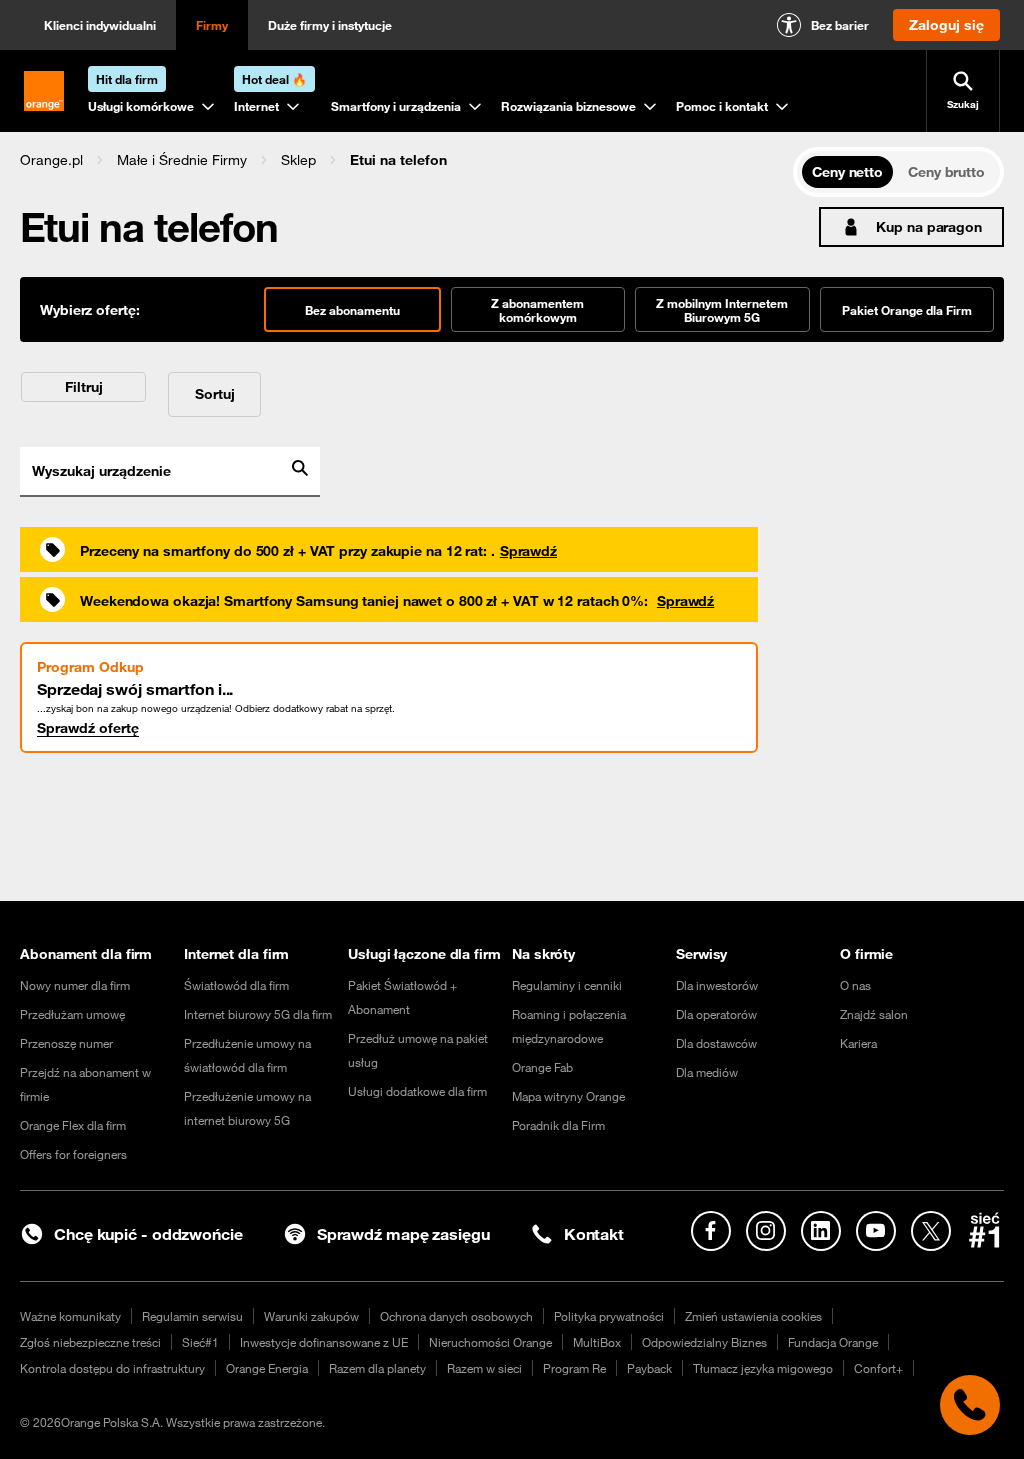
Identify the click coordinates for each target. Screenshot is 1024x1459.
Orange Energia (267, 1368)
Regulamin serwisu (192, 1316)
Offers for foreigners (73, 1154)
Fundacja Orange (833, 1342)
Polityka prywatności (609, 1316)
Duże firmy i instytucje (330, 25)
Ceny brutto (946, 172)
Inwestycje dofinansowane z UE (324, 1342)
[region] (406, 159)
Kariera (858, 1043)
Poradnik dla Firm (558, 1125)
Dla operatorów (716, 1014)
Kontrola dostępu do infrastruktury (112, 1368)
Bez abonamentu (352, 310)
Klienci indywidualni (100, 25)
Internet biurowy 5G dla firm (258, 1014)
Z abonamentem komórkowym (537, 310)
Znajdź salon (874, 1014)
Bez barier (840, 25)
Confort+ (878, 1368)
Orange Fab (542, 1067)
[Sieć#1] (985, 1230)
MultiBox (597, 1342)
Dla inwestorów (717, 985)
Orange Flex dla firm (73, 1125)
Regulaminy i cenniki (567, 985)
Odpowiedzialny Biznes (704, 1342)
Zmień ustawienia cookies (753, 1316)
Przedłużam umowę (72, 1014)
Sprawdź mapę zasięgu (403, 1234)
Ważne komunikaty (70, 1316)
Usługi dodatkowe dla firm (417, 1091)
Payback (649, 1368)
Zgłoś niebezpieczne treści (90, 1342)
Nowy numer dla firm (75, 985)
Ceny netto (847, 172)
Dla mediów (707, 1072)
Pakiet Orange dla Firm (907, 310)
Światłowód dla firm (236, 985)
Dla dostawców (716, 1043)
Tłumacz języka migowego (763, 1368)
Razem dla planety (377, 1368)
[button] (51, 160)
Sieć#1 (200, 1342)
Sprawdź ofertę (88, 728)
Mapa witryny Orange (568, 1096)
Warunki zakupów (311, 1316)
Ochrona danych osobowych (456, 1316)
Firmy (212, 25)
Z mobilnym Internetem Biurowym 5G (722, 310)
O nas (855, 985)
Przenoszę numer (66, 1043)
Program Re (574, 1368)
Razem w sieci (484, 1368)
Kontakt (594, 1234)
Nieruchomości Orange (490, 1342)
